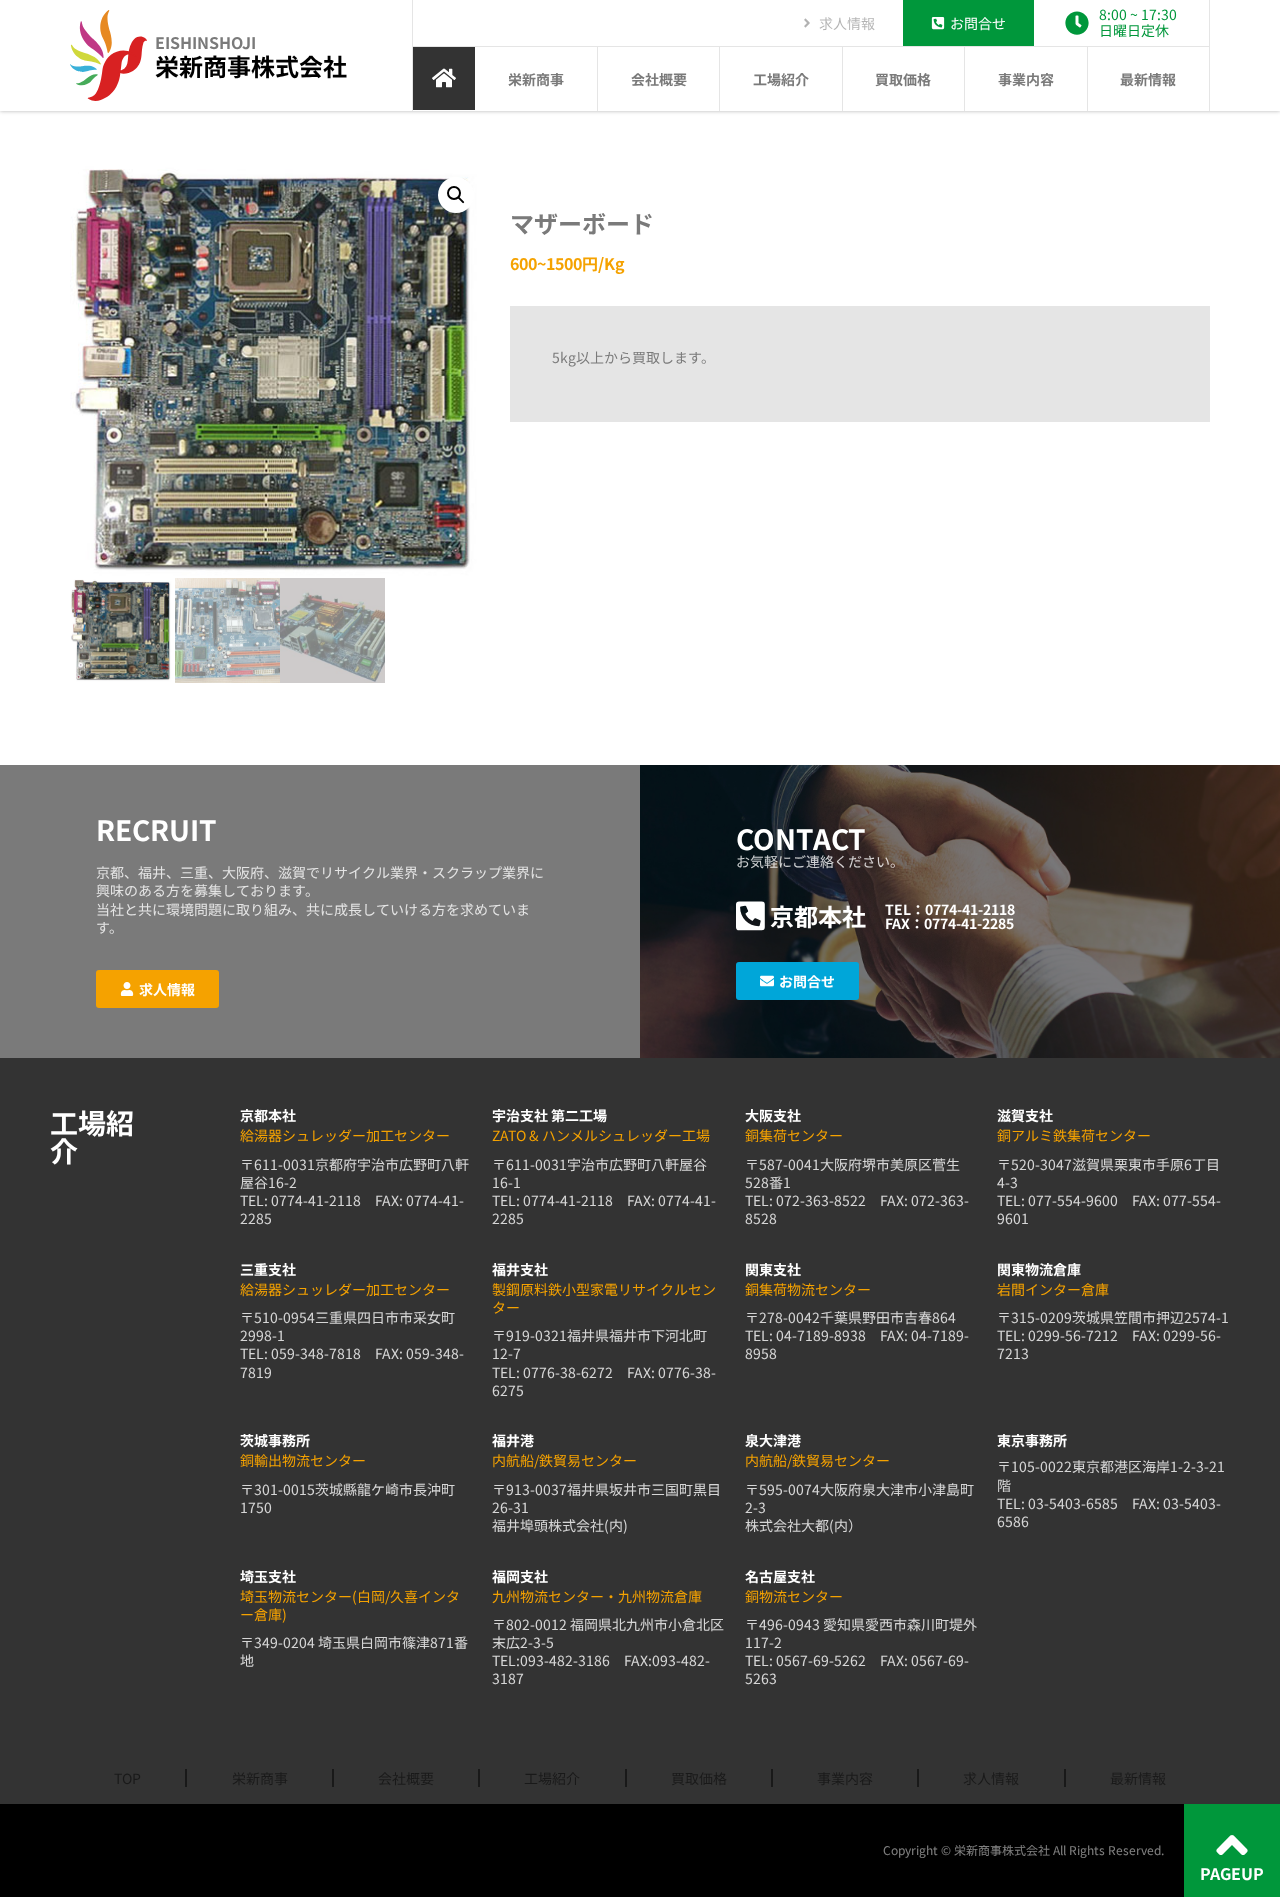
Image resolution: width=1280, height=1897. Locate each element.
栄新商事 (536, 79)
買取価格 (903, 79)
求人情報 (991, 1778)
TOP (127, 1778)
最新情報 (1148, 79)
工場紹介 (781, 79)
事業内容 (1026, 79)
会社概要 (659, 79)
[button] (456, 195)
